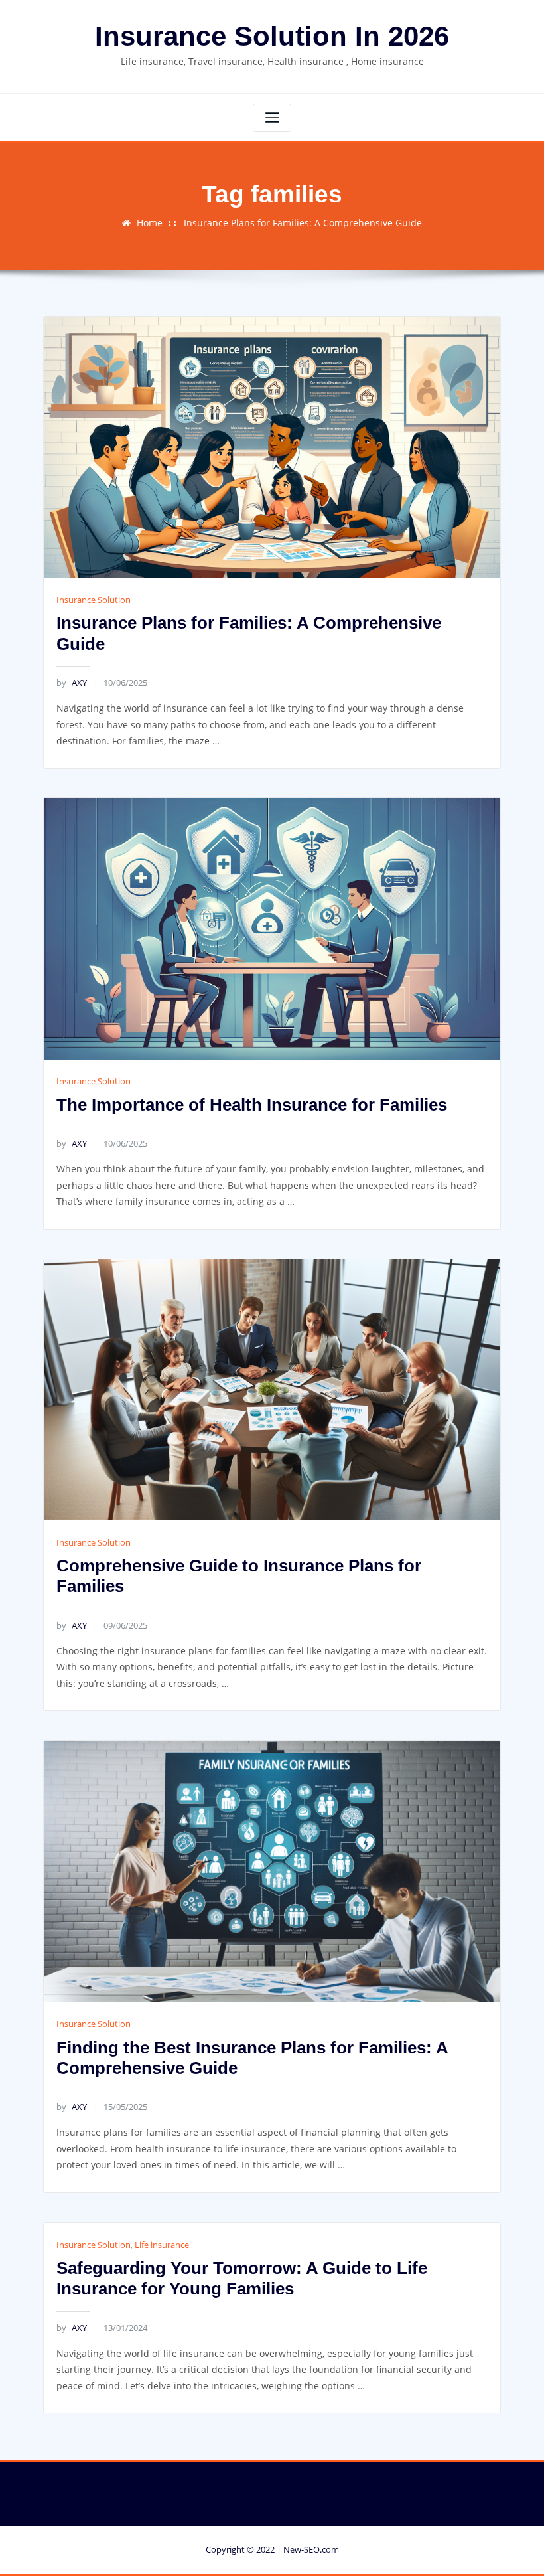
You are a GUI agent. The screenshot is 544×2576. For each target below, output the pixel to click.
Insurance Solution (94, 600)
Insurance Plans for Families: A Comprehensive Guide (303, 223)
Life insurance (162, 2245)
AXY (71, 683)
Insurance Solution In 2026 (272, 36)
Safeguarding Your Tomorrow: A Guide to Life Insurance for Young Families (242, 2279)
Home (150, 223)
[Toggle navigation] (272, 118)
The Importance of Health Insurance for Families (252, 1105)
